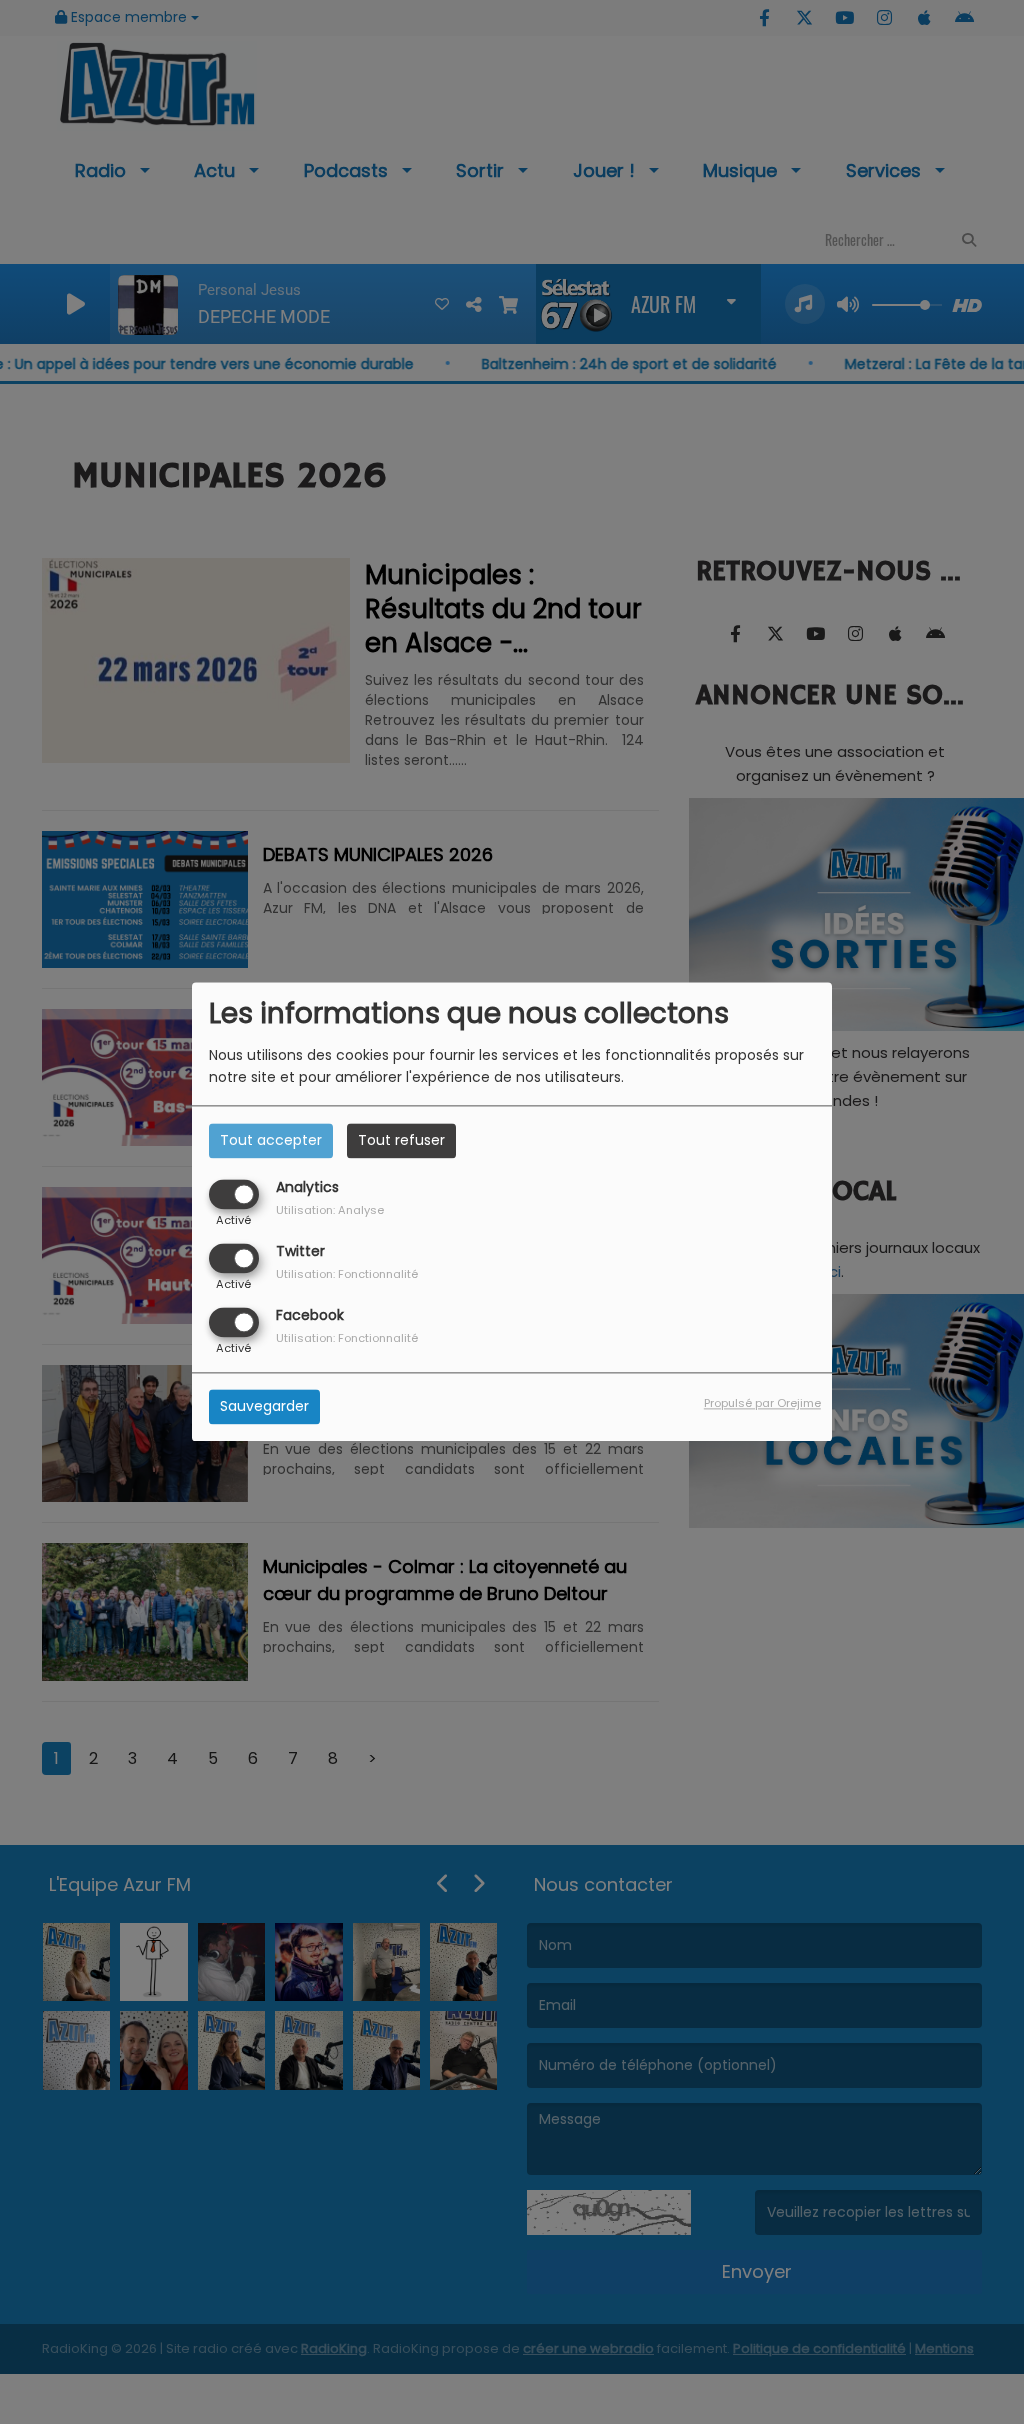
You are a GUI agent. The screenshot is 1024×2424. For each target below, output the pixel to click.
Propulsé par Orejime (762, 1404)
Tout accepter (271, 1140)
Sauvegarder (264, 1407)
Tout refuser (401, 1140)
